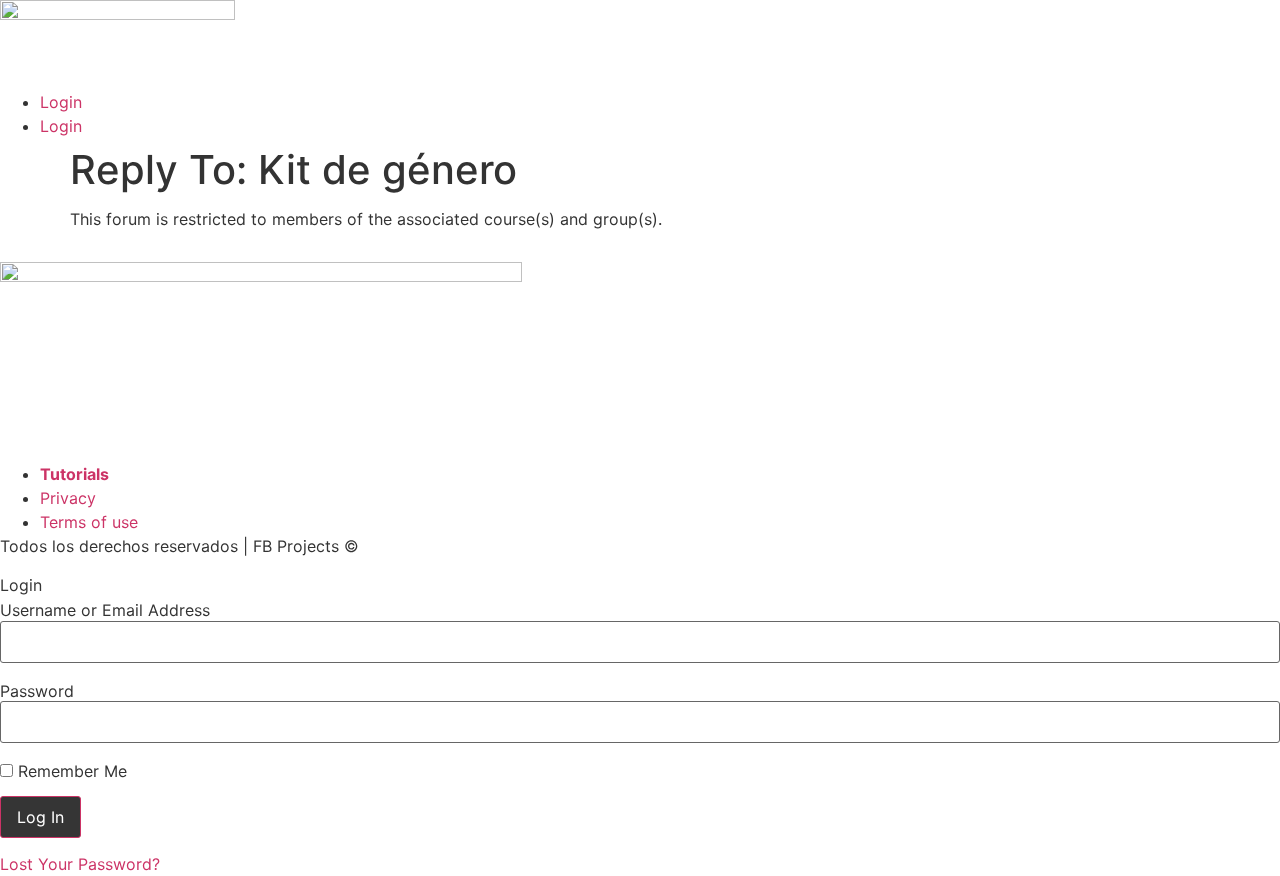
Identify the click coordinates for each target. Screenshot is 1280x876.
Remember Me (70, 771)
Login (61, 102)
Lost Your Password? (80, 864)
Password (37, 691)
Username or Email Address (105, 610)
